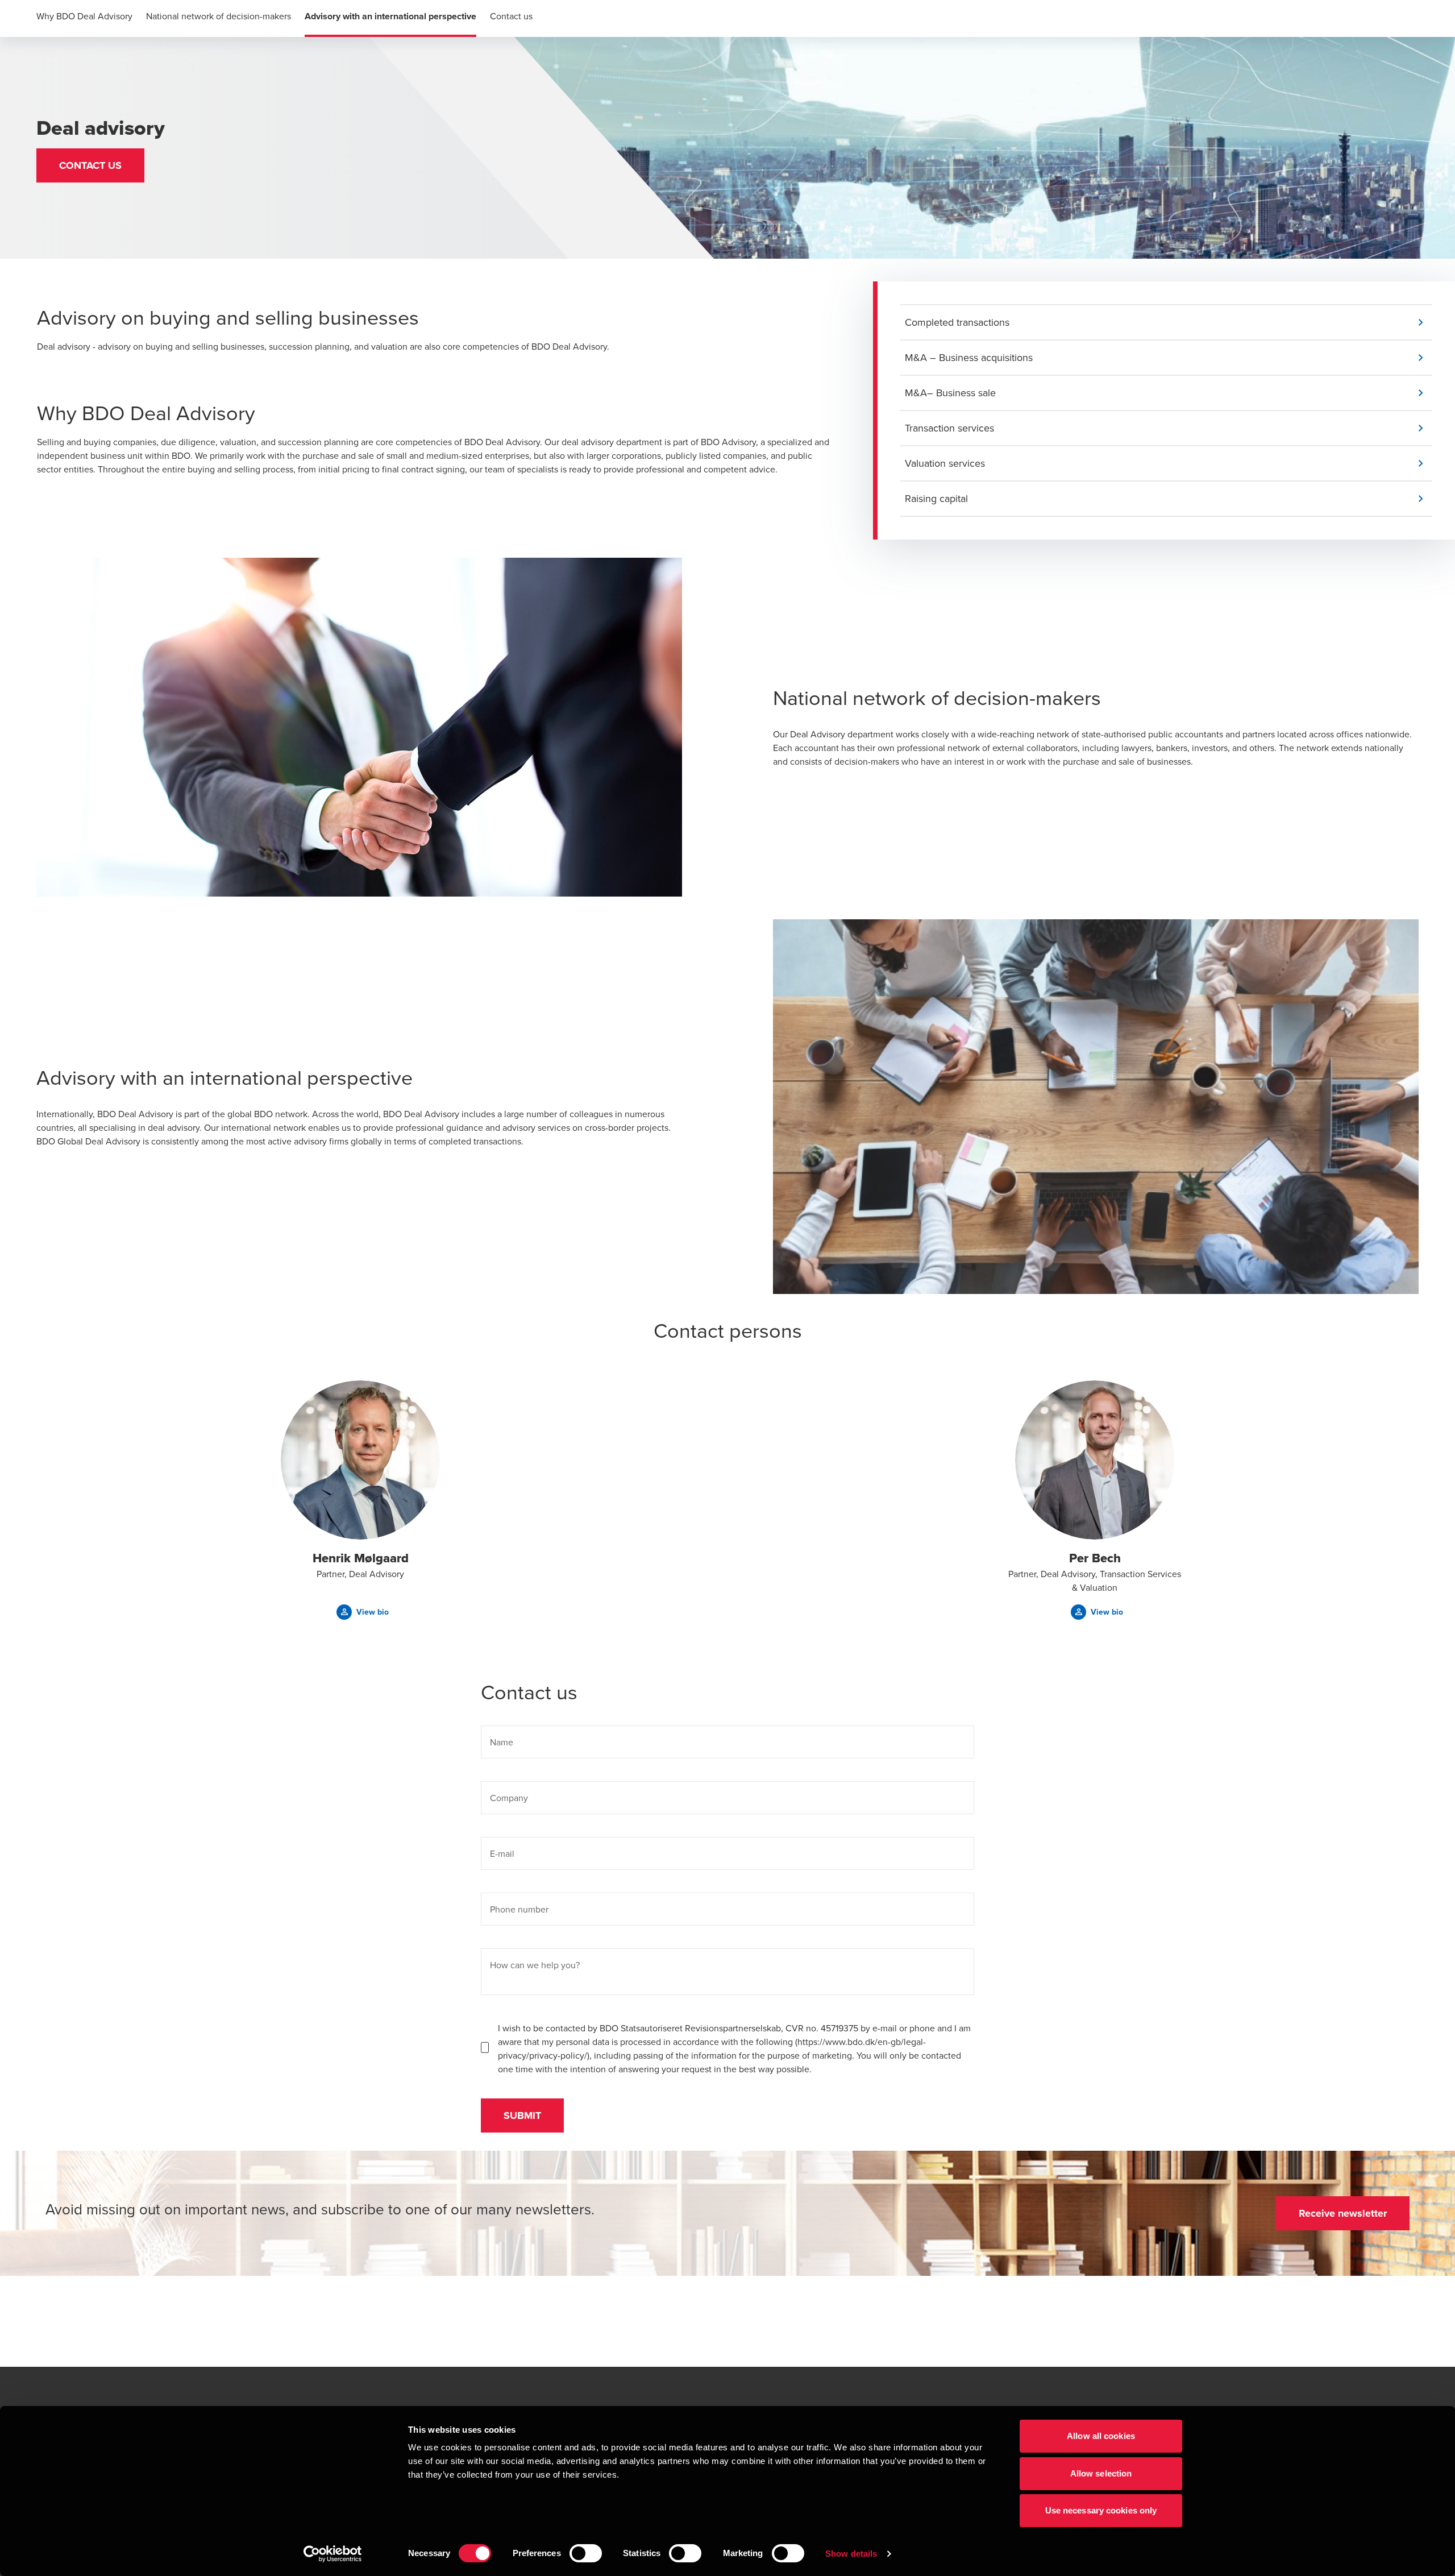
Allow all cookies (1101, 2436)
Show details (851, 2554)
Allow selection (1101, 2473)
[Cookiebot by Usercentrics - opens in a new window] (333, 2554)
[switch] (586, 2553)
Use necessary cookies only (1101, 2510)
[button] (90, 165)
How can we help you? (535, 1965)
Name (502, 1742)
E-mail (502, 1853)
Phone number (519, 1909)
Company (509, 1798)
